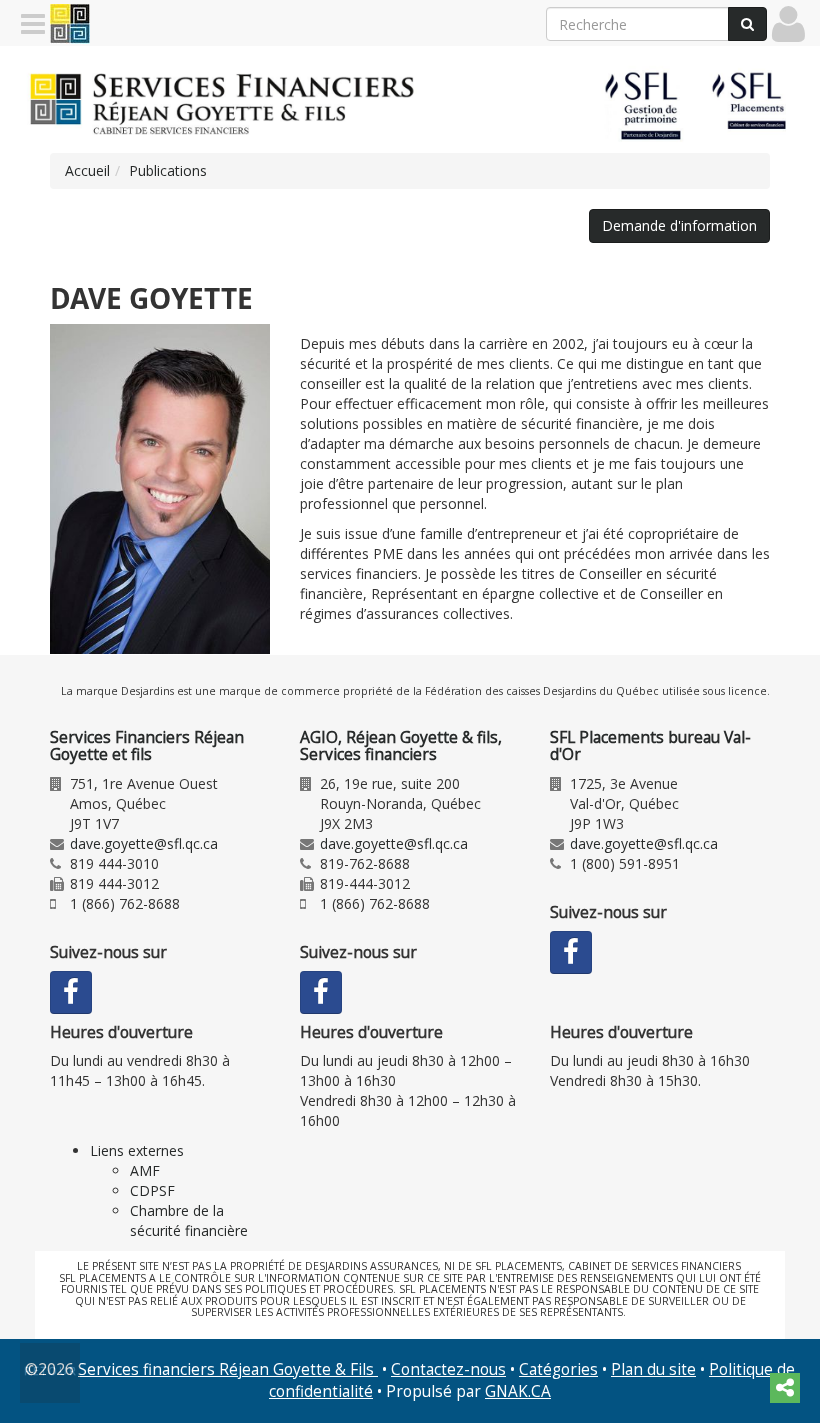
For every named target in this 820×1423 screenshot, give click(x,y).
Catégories (558, 1369)
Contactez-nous (448, 1369)
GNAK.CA (518, 1391)
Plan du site (653, 1369)
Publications (168, 170)
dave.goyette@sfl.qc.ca (144, 843)
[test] (160, 489)
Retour (51, 1371)
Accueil (87, 170)
